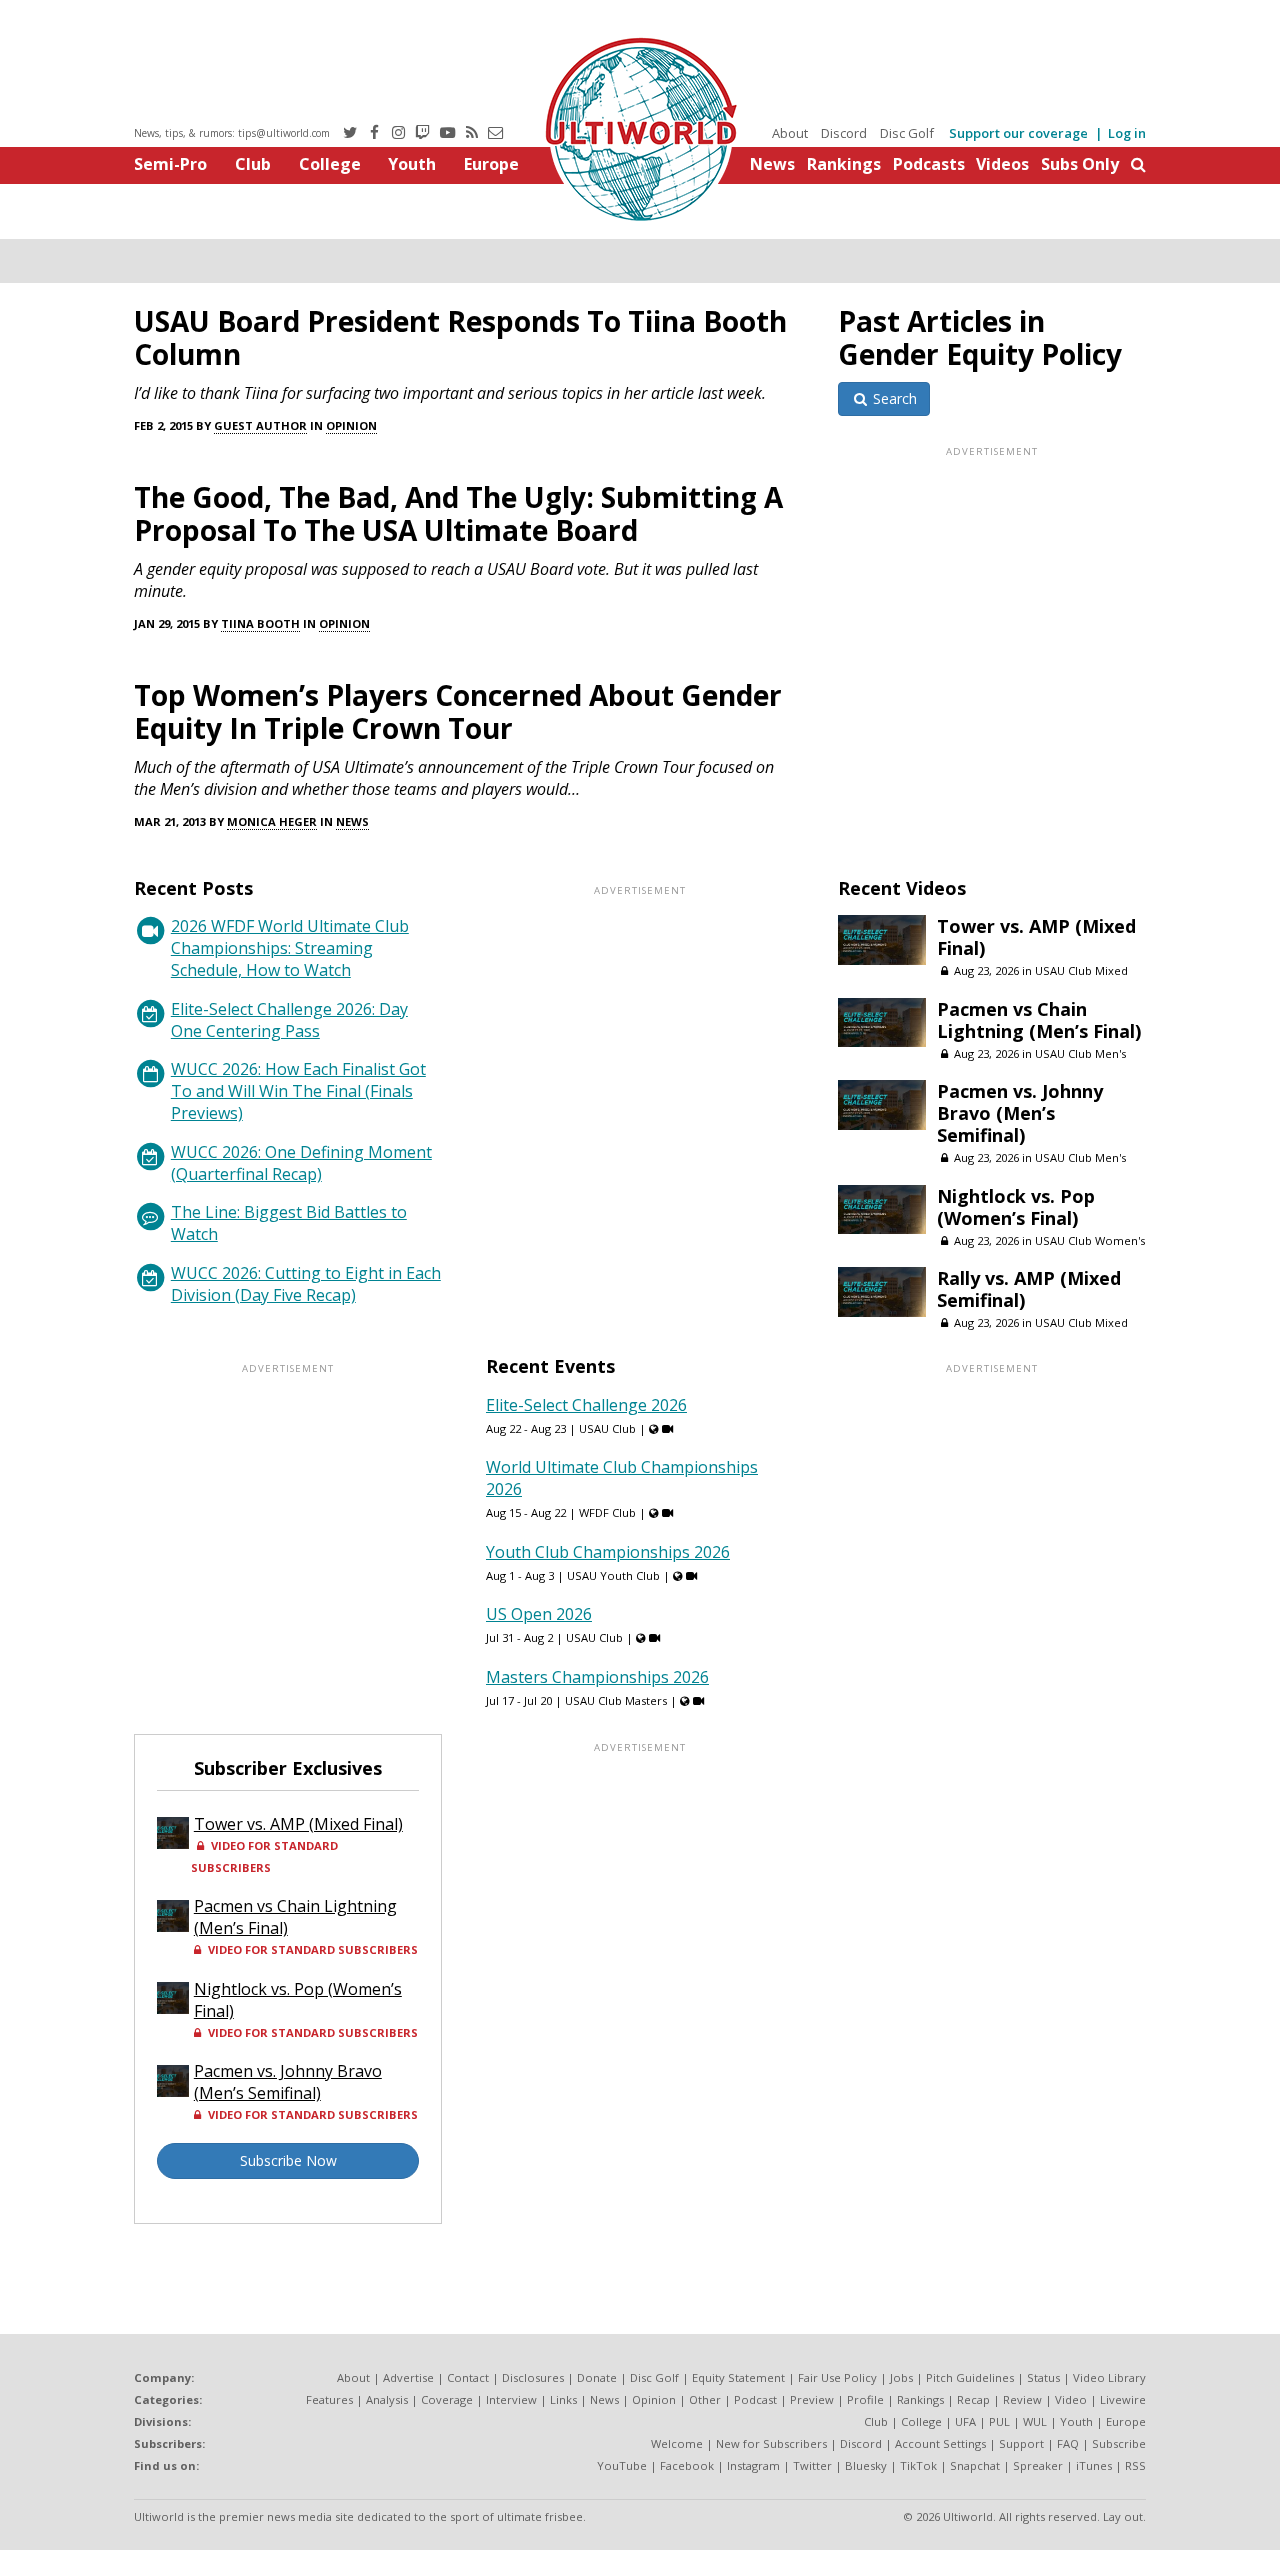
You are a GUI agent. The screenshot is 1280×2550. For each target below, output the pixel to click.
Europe (491, 164)
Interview (511, 2399)
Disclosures (533, 2377)
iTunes (1094, 2465)
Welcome (677, 2443)
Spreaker (1038, 2465)
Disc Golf (907, 133)
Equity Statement (738, 2377)
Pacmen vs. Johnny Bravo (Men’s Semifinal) (1020, 1113)
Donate (597, 2377)
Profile (865, 2399)
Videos (1002, 164)
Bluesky (866, 2465)
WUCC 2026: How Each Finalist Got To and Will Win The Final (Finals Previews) (298, 1091)
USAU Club (607, 1428)
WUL (1035, 2421)
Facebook (687, 2465)
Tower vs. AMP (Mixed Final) (1036, 937)
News (772, 164)
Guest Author (260, 425)
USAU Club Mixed (1081, 970)
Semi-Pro (170, 164)
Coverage (447, 2399)
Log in (1127, 133)
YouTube (622, 2465)
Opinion (351, 425)
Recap (973, 2399)
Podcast (755, 2399)
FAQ (1068, 2443)
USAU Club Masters (616, 1700)
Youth (412, 164)
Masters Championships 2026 (597, 1677)
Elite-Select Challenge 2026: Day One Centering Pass (289, 1020)
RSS (1135, 2465)
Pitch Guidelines (970, 2377)
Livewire (1123, 2399)
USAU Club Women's (1090, 1240)
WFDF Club (607, 1512)
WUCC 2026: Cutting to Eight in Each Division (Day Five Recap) (306, 1284)
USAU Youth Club (613, 1575)
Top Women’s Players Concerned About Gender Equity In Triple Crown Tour (458, 711)
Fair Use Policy (837, 2377)
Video (1071, 2399)
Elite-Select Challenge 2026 (586, 1405)
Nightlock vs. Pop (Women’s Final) (1016, 1207)
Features (329, 2399)
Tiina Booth (260, 623)
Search (893, 398)
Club (253, 164)
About (790, 133)
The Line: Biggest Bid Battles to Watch (289, 1223)
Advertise (408, 2377)
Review (1022, 2399)
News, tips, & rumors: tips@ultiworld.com (232, 133)
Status (1043, 2377)
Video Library (1109, 2377)
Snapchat (975, 2465)
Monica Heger (272, 821)
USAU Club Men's (1080, 1053)
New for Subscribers (771, 2443)
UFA (965, 2421)
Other (705, 2399)
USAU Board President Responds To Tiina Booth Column (460, 337)
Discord (844, 133)
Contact (468, 2377)
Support (1021, 2443)
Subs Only (1080, 164)
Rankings (844, 164)
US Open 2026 (539, 1614)
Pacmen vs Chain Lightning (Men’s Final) (1039, 1020)
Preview (812, 2399)
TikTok (918, 2465)
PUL (999, 2421)
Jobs (901, 2377)
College (330, 164)
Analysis (387, 2399)
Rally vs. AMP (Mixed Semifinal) (1029, 1289)
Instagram (753, 2465)
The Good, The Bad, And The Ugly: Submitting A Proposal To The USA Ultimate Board (458, 513)
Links (563, 2399)
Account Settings (940, 2443)
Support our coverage (1018, 133)
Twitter (812, 2465)
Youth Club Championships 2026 (608, 1552)
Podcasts (929, 164)
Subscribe (1119, 2443)
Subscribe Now (288, 2160)
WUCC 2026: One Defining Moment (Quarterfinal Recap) (301, 1163)
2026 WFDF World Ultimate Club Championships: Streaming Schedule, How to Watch (290, 948)
